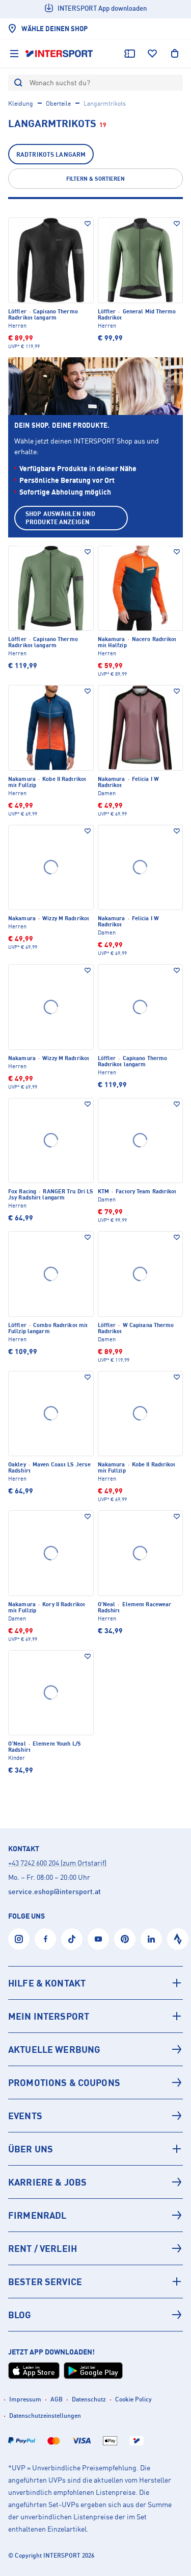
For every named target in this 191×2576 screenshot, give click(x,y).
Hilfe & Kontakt (47, 1983)
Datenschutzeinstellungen (45, 2415)
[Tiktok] (72, 1939)
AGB (57, 2399)
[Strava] (178, 1939)
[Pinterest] (125, 1939)
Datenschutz (89, 2399)
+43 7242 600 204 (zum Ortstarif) (57, 1863)
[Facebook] (45, 1939)
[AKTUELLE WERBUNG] (95, 2049)
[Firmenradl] (95, 2215)
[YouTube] (98, 1939)
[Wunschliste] (152, 54)
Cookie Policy (133, 2399)
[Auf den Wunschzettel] (88, 224)
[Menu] (14, 54)
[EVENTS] (95, 2116)
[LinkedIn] (151, 1939)
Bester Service (45, 2281)
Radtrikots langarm (51, 154)
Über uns (31, 2149)
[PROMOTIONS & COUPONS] (95, 2082)
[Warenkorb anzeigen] (175, 54)
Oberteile (58, 103)
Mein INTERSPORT (49, 2016)
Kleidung (21, 103)
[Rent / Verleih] (95, 2248)
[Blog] (95, 2315)
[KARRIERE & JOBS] (95, 2182)
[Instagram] (19, 1939)
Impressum (25, 2399)
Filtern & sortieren (95, 179)
